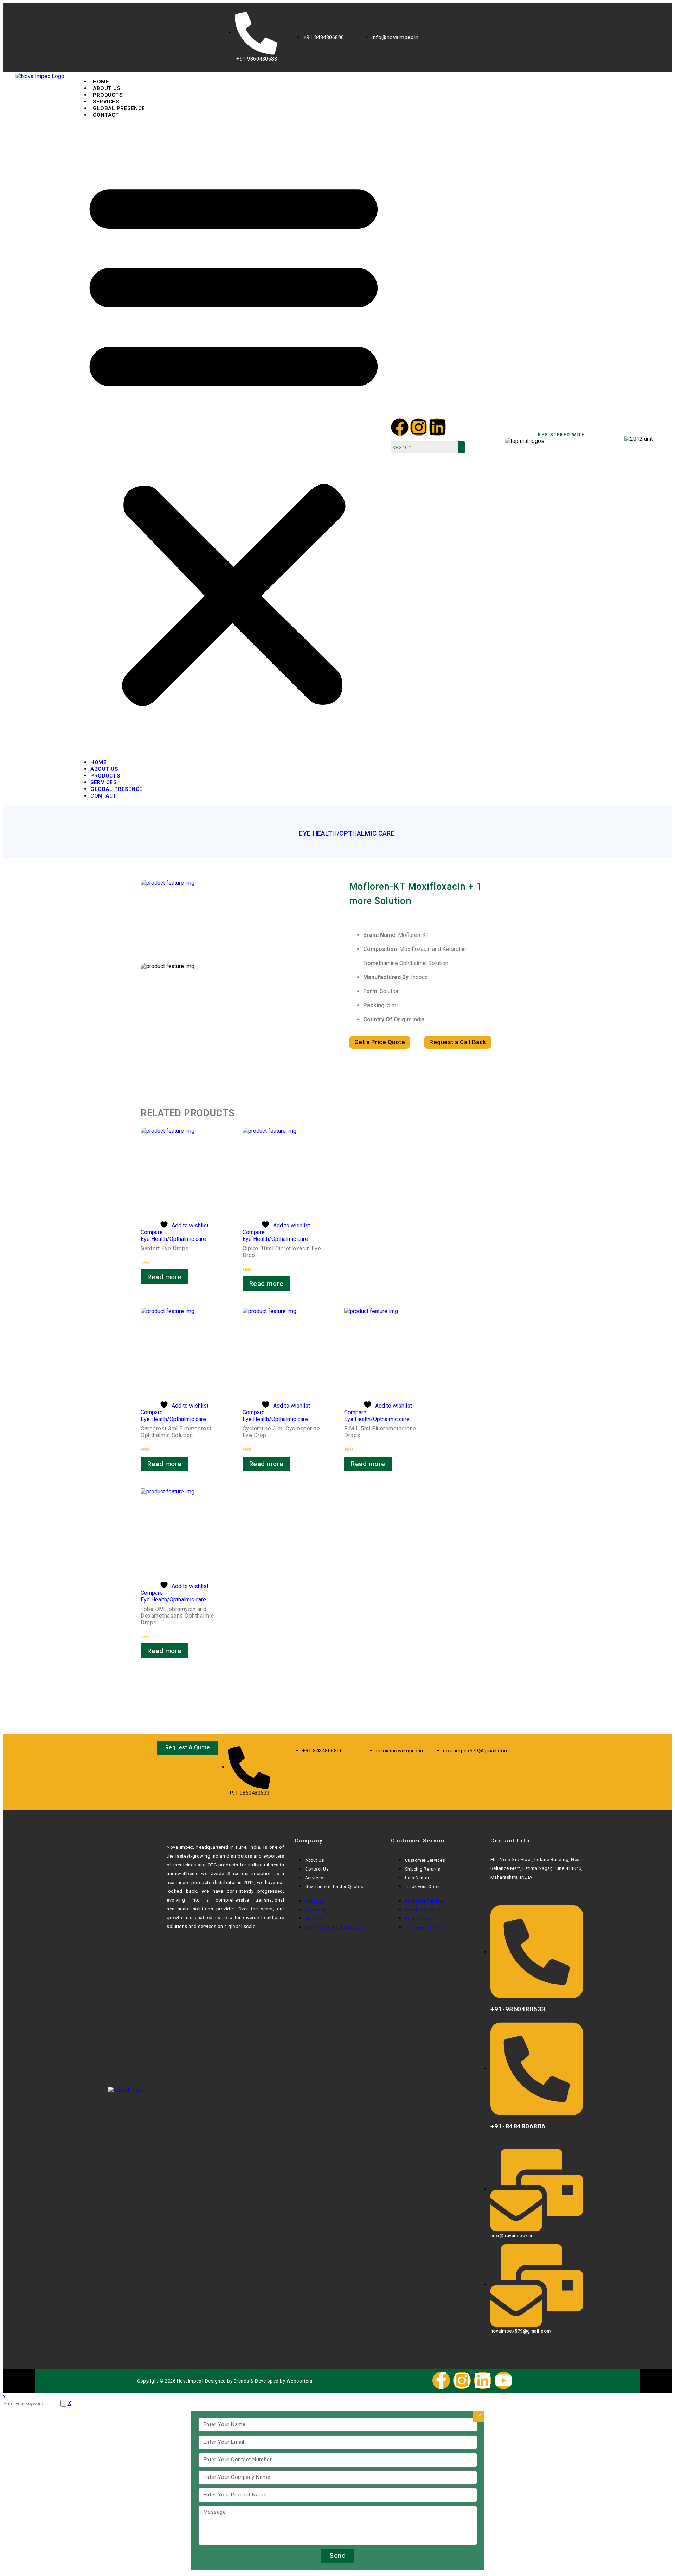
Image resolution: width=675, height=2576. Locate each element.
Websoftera (300, 2381)
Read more (165, 1277)
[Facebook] (400, 427)
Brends (242, 2381)
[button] (234, 439)
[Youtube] (503, 2380)
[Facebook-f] (441, 2380)
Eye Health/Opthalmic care (347, 833)
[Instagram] (419, 427)
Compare (152, 1232)
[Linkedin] (437, 427)
